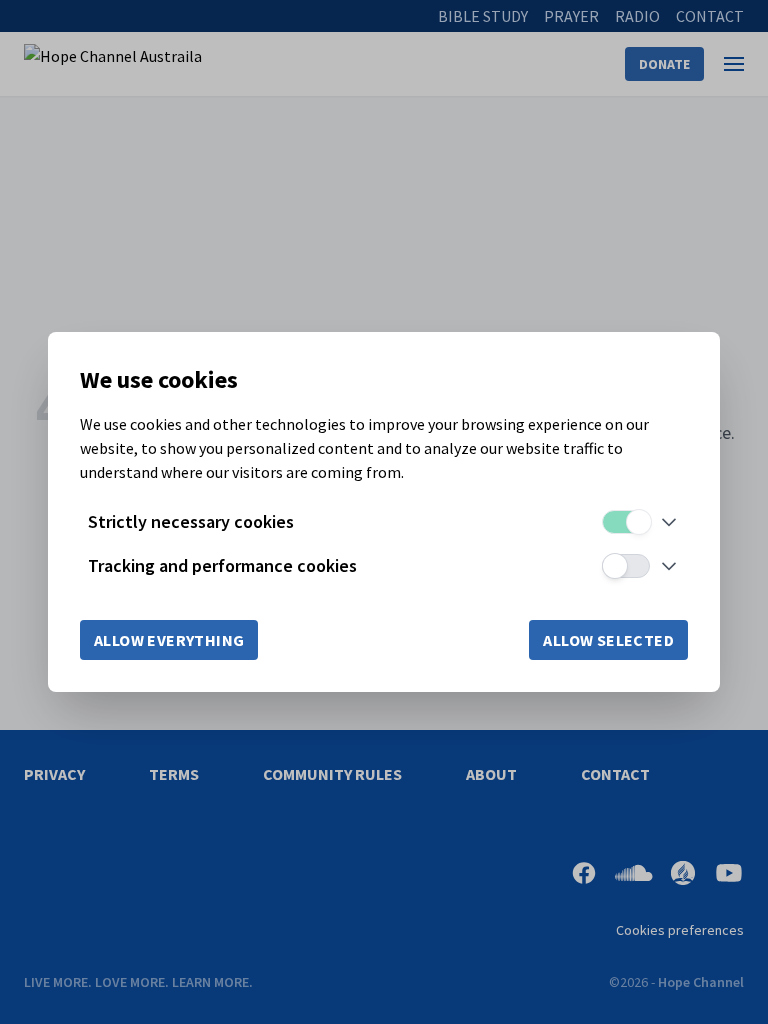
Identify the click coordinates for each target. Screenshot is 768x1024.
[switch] (626, 522)
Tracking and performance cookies (222, 565)
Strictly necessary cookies (191, 521)
